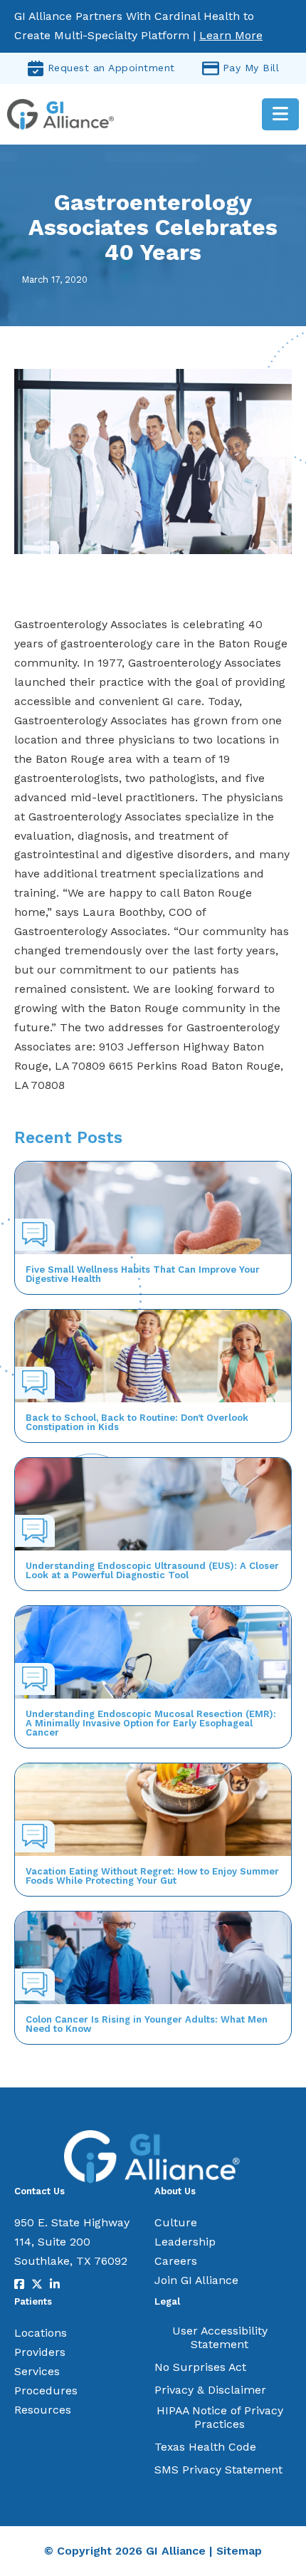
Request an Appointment (111, 68)
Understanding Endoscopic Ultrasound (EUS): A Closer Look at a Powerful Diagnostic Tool (152, 1570)
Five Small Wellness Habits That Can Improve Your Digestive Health (143, 1274)
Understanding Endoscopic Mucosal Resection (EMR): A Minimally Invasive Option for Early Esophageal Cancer (151, 1723)
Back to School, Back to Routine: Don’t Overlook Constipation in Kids (137, 1422)
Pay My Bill (251, 68)
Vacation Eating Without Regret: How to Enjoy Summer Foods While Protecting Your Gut (152, 1876)
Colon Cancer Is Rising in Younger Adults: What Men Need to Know (147, 2024)
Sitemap (239, 2551)
